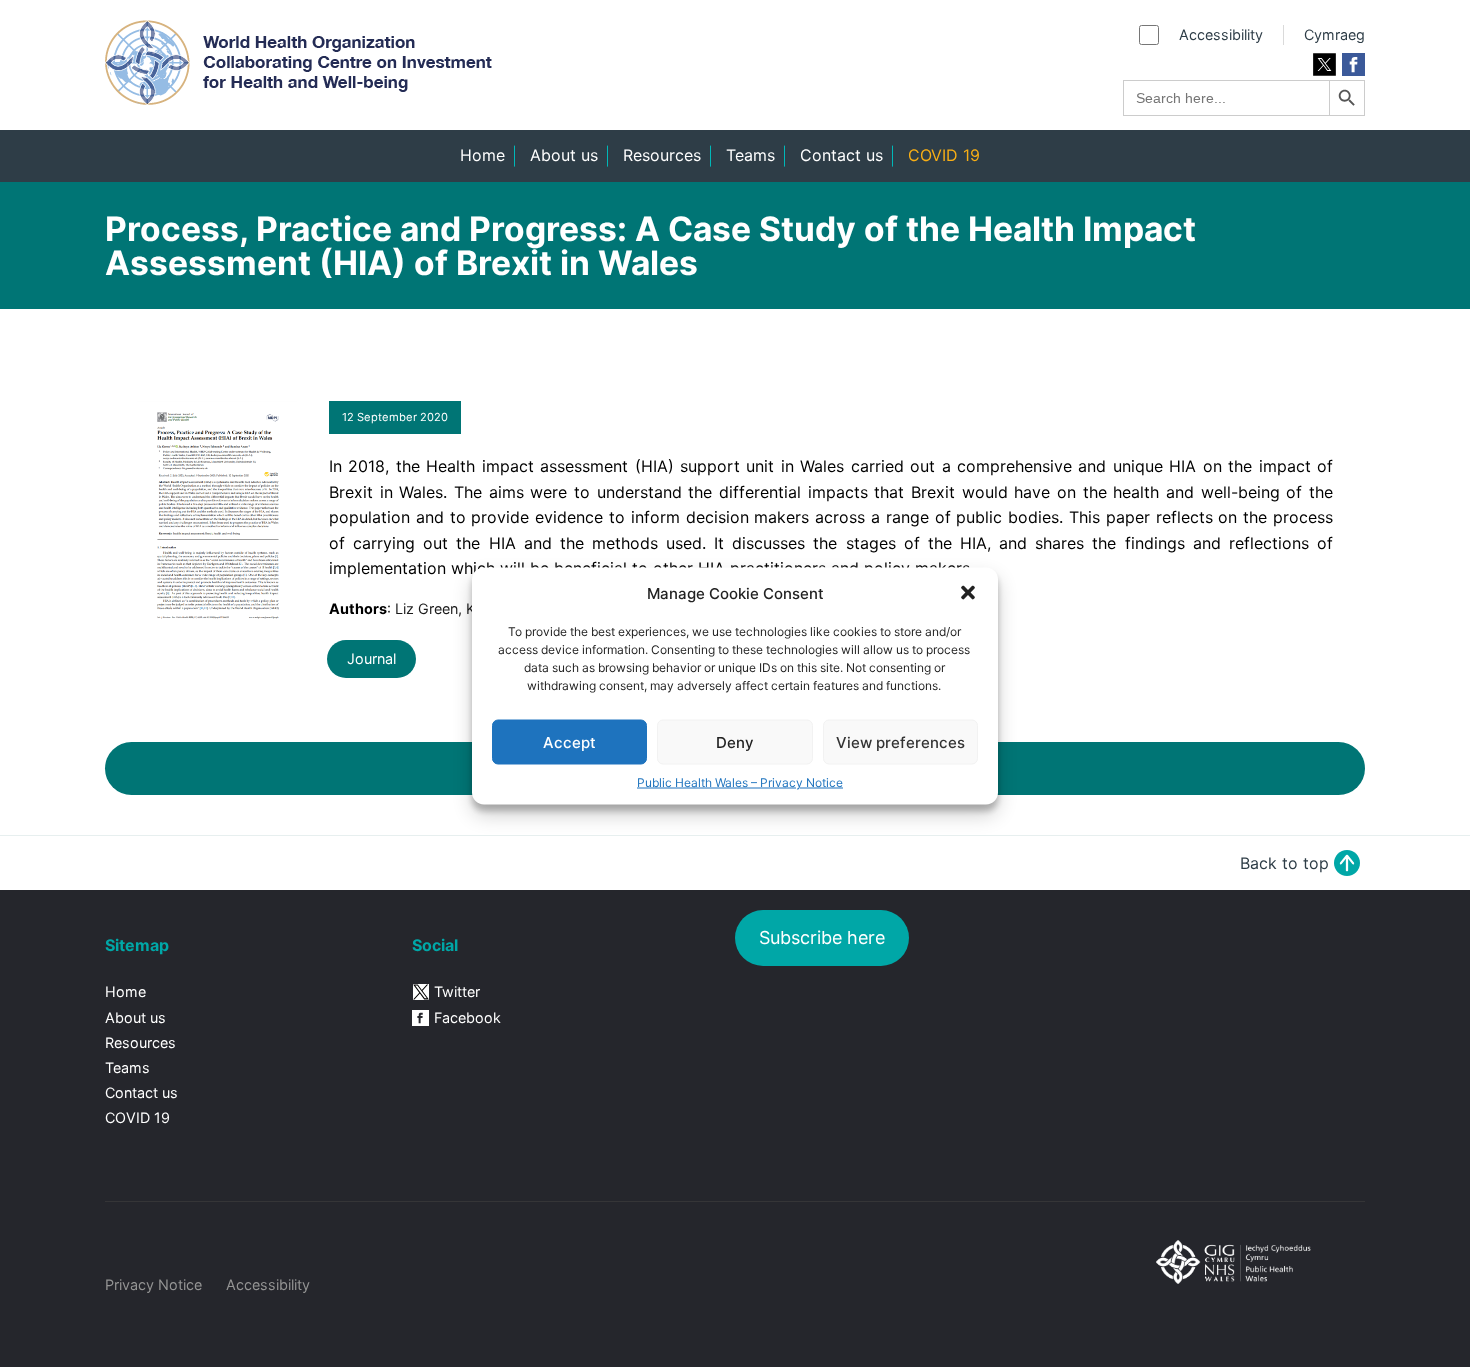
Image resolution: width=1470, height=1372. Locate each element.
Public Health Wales (1250, 1290)
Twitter (457, 991)
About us (564, 155)
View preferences (900, 741)
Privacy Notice (153, 1284)
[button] (968, 593)
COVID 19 (944, 155)
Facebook (467, 1017)
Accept (569, 741)
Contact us (841, 155)
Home (482, 155)
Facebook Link (1353, 64)
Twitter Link (1324, 64)
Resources (662, 155)
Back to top (1284, 863)
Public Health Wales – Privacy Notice (740, 782)
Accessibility (1221, 34)
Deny (735, 741)
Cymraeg (1334, 34)
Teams (750, 155)
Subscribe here (822, 937)
